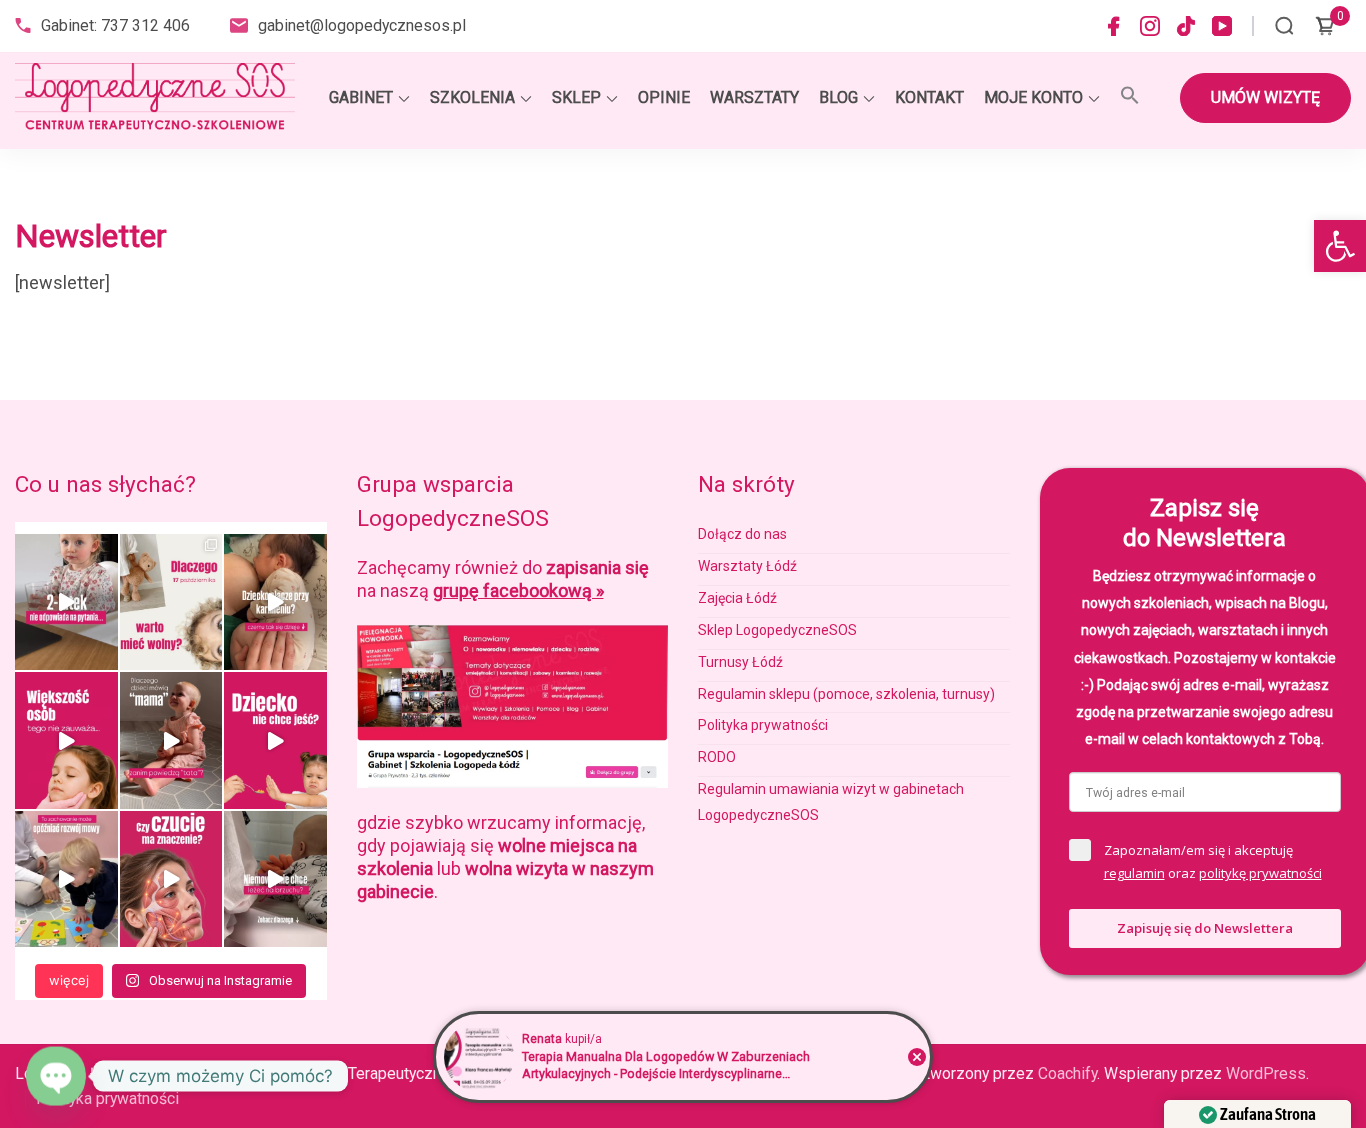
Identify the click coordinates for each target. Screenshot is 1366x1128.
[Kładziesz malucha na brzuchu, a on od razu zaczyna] (275, 879)
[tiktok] (1186, 26)
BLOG (838, 97)
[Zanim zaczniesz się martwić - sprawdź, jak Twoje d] (66, 602)
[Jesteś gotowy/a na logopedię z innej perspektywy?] (171, 602)
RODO (717, 757)
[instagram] (1150, 26)
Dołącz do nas (742, 534)
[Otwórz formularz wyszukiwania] (1284, 26)
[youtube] (1222, 26)
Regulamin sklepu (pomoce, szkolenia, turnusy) (846, 694)
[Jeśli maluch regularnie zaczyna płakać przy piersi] (275, 602)
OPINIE (664, 97)
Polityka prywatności (763, 725)
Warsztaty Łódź (747, 566)
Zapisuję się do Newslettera (1205, 928)
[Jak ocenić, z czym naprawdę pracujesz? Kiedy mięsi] (171, 879)
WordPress (1266, 1073)
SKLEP (576, 97)
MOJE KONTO (1033, 97)
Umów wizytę (1265, 97)
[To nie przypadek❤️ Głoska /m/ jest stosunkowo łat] (171, 740)
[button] (1340, 246)
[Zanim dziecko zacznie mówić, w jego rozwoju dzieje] (66, 740)
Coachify (1067, 1073)
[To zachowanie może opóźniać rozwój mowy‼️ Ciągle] (66, 879)
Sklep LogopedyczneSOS (777, 630)
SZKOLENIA (472, 97)
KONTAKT (929, 97)
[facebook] (1114, 26)
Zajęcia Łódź (737, 598)
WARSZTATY (754, 97)
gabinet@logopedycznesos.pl (362, 25)
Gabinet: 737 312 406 (115, 25)
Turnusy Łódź (740, 662)
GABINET (361, 97)
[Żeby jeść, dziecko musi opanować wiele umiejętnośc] (275, 740)
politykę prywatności (1260, 873)
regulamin (1134, 873)
